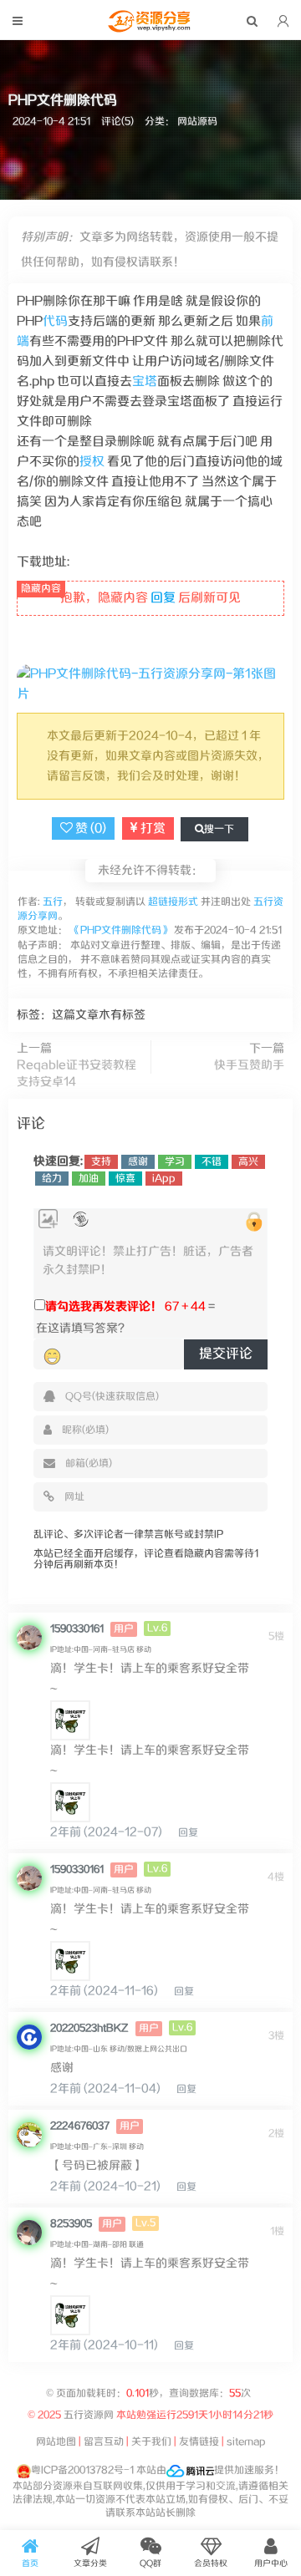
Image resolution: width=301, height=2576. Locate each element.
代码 (55, 321)
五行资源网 (89, 2415)
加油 (89, 1179)
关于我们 (151, 2442)
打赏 (152, 828)
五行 (51, 902)
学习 (175, 1162)
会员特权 (211, 2563)
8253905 (71, 2224)
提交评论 (226, 1354)
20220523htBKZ (89, 2028)
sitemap (246, 2442)
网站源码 (197, 122)
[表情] (52, 1357)
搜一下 (219, 829)
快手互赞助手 (249, 1065)
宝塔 (145, 381)
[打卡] (81, 1219)
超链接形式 (173, 902)
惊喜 (125, 1179)
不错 (212, 1162)
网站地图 (56, 2442)
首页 (30, 2563)
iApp (164, 1179)
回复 (163, 598)
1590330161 (77, 1629)
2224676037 (80, 2126)
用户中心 (271, 2563)
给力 (52, 1179)
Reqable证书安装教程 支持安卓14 (77, 1074)
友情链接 (199, 2442)
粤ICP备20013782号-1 (82, 2470)
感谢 (138, 1162)
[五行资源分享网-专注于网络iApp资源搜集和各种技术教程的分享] (150, 28)
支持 (101, 1162)
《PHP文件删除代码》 (121, 930)
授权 (92, 462)
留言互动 (104, 2442)
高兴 (248, 1162)
